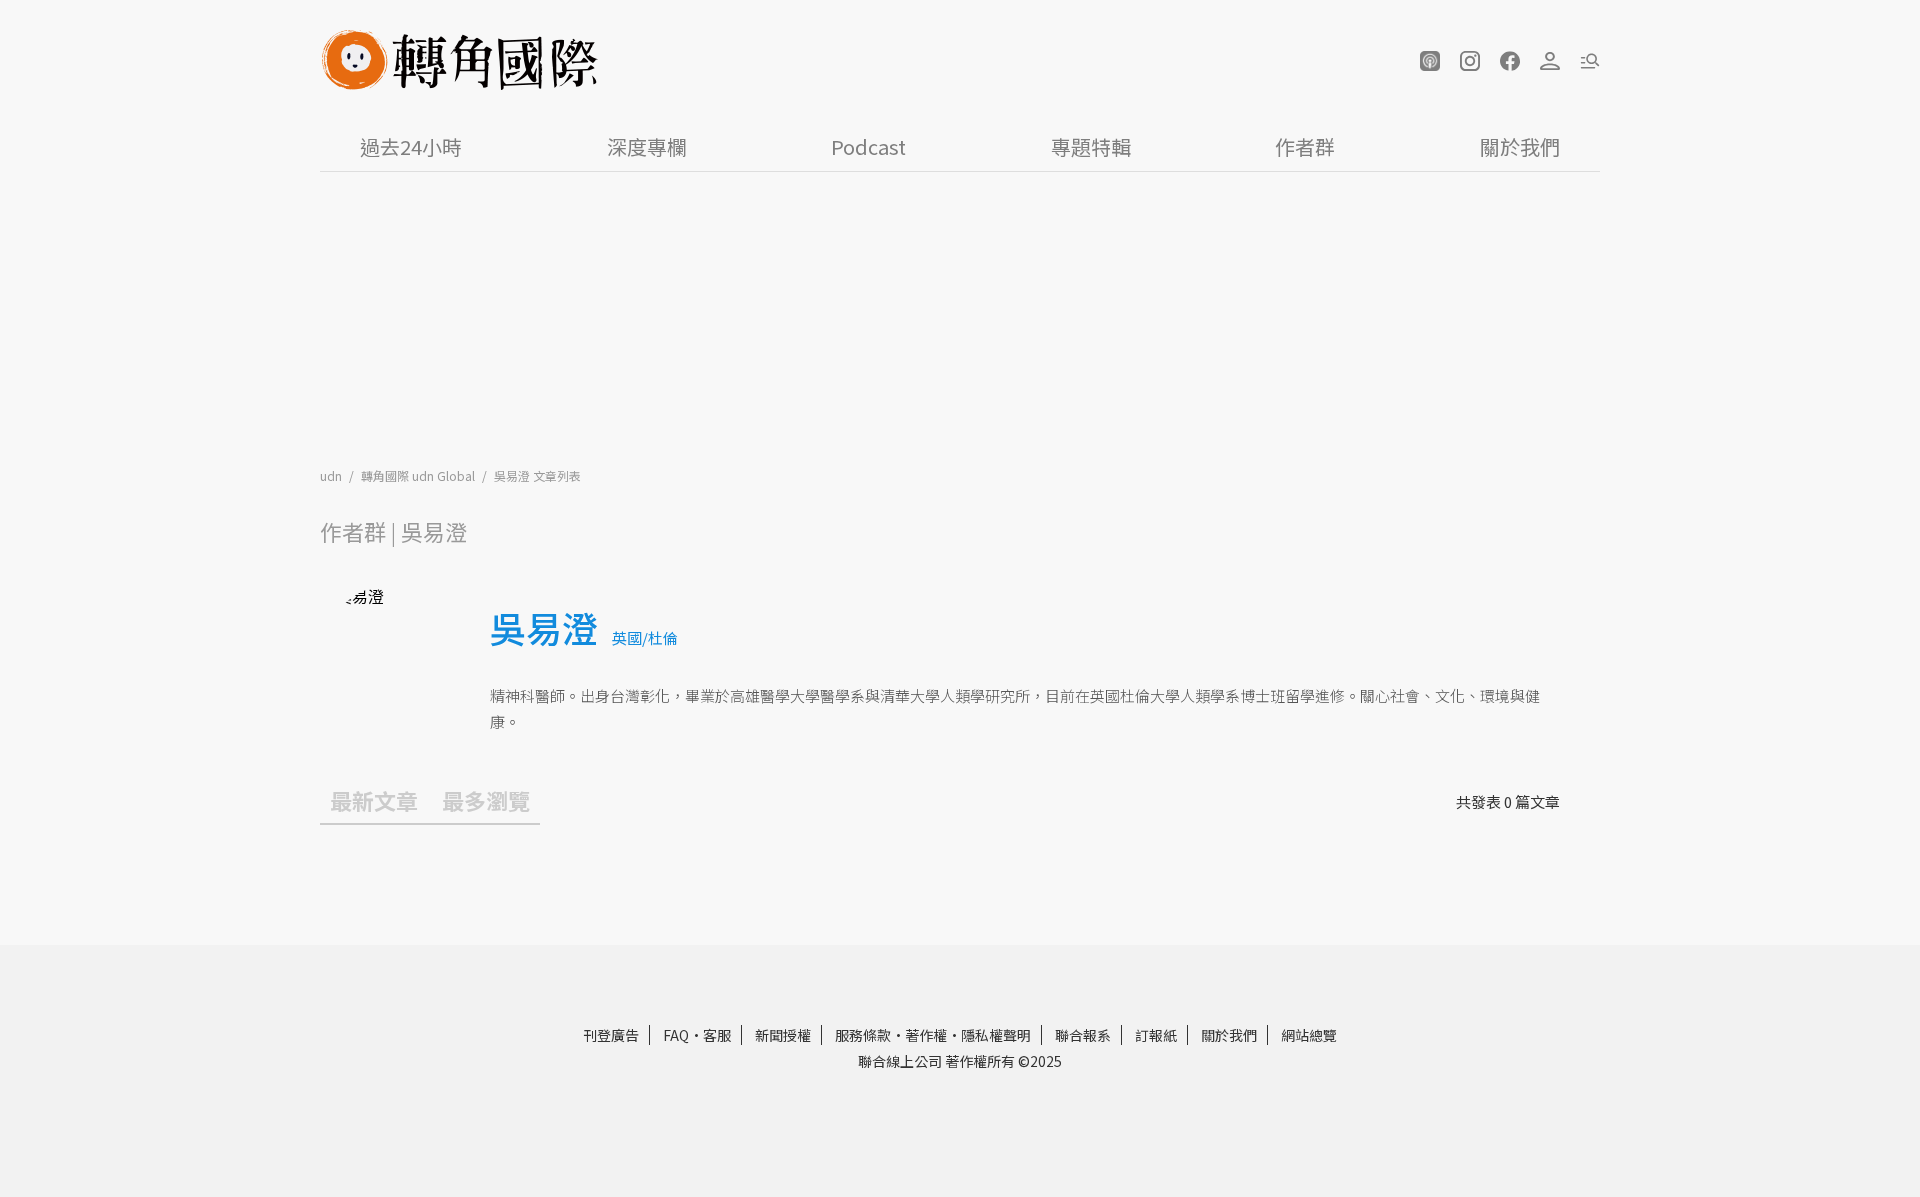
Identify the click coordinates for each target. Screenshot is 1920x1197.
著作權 (926, 1035)
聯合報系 (1083, 1035)
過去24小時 (411, 146)
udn (332, 475)
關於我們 (1520, 146)
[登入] (1550, 61)
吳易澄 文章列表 (537, 475)
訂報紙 (1156, 1035)
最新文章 (374, 800)
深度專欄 (647, 146)
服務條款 (863, 1035)
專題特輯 (1091, 146)
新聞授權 (783, 1035)
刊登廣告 (611, 1035)
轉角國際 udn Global (419, 475)
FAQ (676, 1035)
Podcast (868, 146)
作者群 (1305, 146)
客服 (717, 1035)
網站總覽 (1309, 1035)
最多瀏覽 (486, 800)
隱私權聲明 (996, 1035)
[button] (1430, 61)
